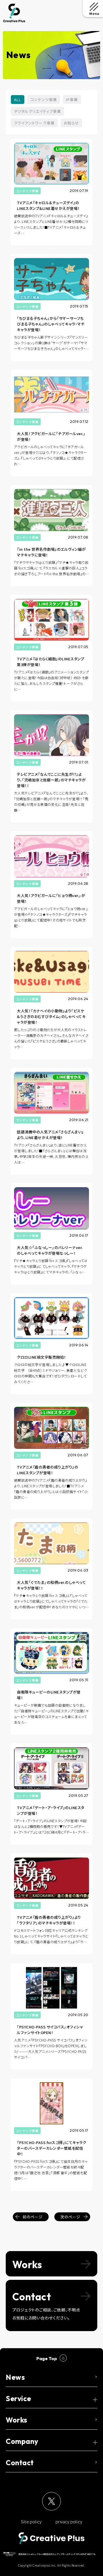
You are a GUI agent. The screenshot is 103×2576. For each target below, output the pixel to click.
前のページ (33, 2217)
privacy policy (69, 2521)
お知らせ (71, 123)
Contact (20, 2463)
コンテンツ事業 (44, 100)
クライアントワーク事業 (34, 123)
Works (17, 2420)
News (15, 2377)
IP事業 (72, 100)
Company (22, 2441)
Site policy (31, 2521)
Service (18, 2399)
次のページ (70, 2217)
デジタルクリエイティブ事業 (37, 111)
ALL (18, 100)
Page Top (47, 2358)
